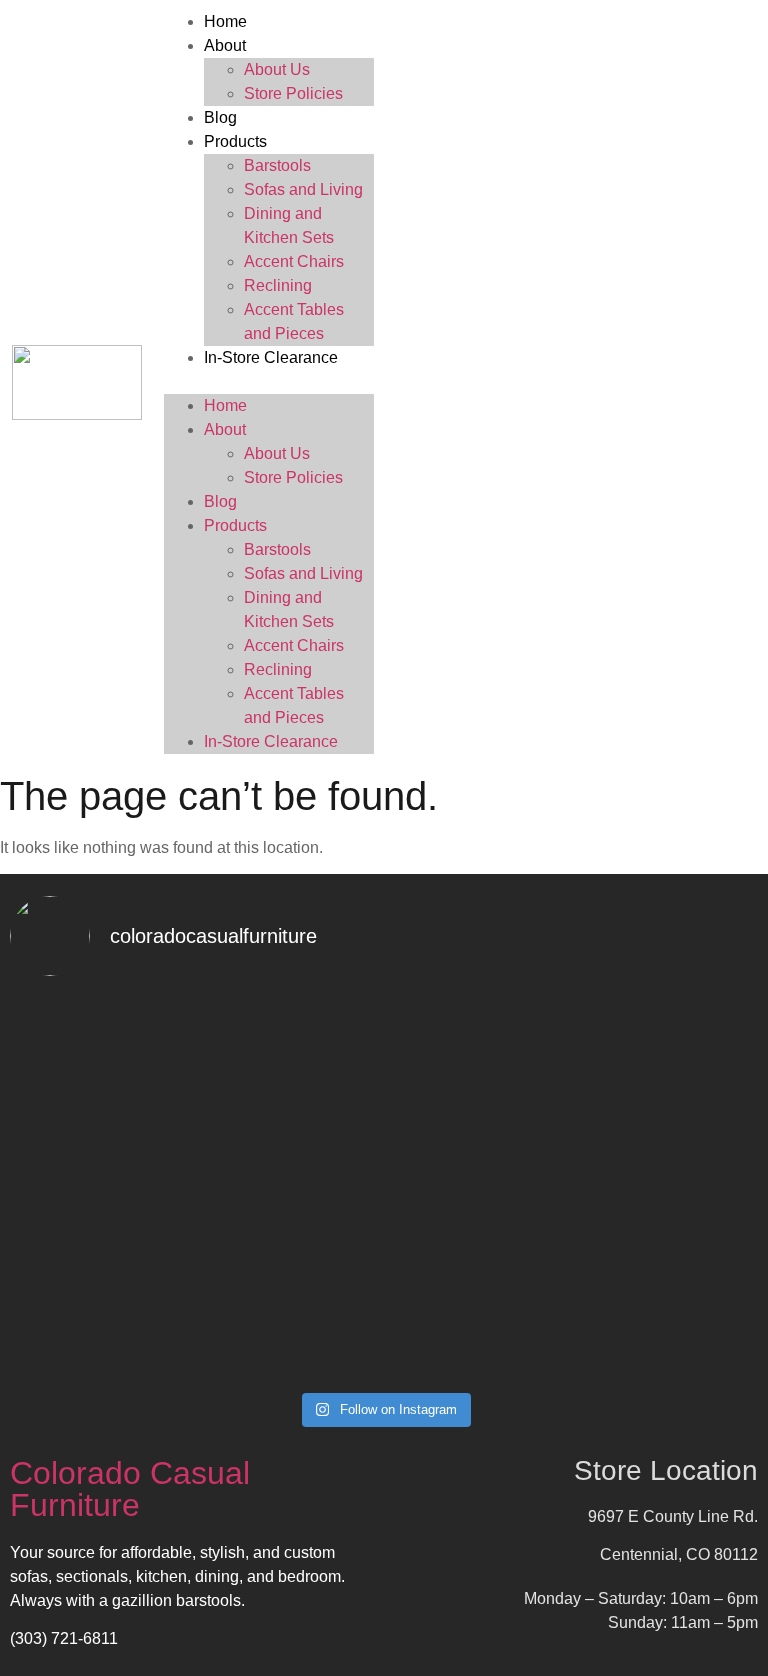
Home (225, 21)
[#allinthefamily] (194, 1330)
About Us (277, 69)
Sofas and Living (303, 189)
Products (235, 141)
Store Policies (293, 93)
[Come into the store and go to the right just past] (194, 1284)
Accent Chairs (294, 261)
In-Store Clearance (271, 357)
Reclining (278, 285)
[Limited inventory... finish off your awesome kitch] (573, 1284)
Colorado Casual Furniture (130, 1489)
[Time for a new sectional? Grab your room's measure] (573, 1048)
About (225, 45)
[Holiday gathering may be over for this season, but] (194, 1178)
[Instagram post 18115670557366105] (573, 1364)
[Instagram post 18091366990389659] (194, 1364)
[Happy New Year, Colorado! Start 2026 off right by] (573, 1166)
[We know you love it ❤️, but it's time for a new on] (194, 1048)
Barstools (277, 165)
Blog (220, 117)
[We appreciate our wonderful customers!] (573, 1330)
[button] (269, 382)
